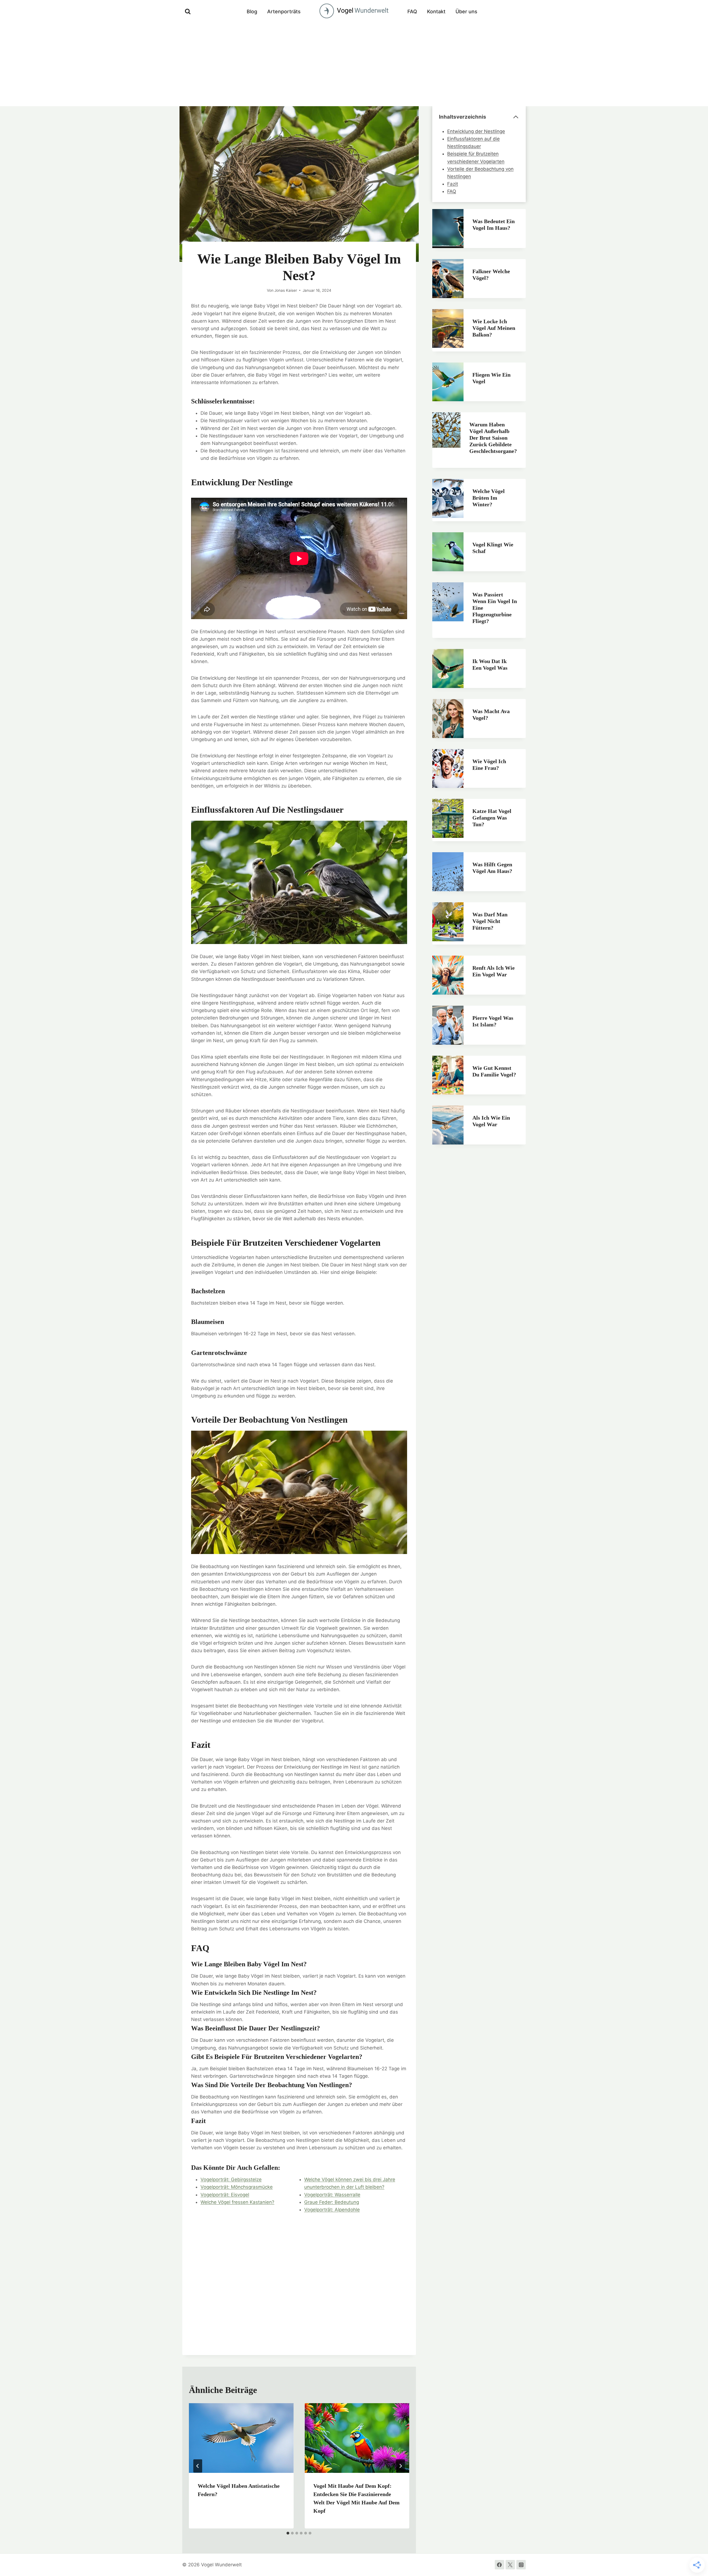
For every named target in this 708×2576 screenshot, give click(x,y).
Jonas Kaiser (286, 290)
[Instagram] (521, 2565)
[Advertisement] (354, 65)
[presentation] (241, 2438)
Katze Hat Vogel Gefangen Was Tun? (492, 818)
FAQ (412, 11)
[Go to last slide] (198, 2466)
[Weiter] (400, 2466)
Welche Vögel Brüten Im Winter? (489, 498)
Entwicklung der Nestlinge (476, 131)
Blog (252, 11)
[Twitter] (510, 2565)
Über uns (466, 11)
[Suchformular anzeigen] (188, 12)
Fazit (453, 184)
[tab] (288, 2533)
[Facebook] (499, 2565)
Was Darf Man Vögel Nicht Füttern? (490, 921)
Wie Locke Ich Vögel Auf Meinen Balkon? (494, 328)
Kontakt (436, 11)
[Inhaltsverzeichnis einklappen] (516, 117)
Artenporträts (284, 11)
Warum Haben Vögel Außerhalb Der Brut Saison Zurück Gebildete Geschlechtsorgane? (493, 438)
